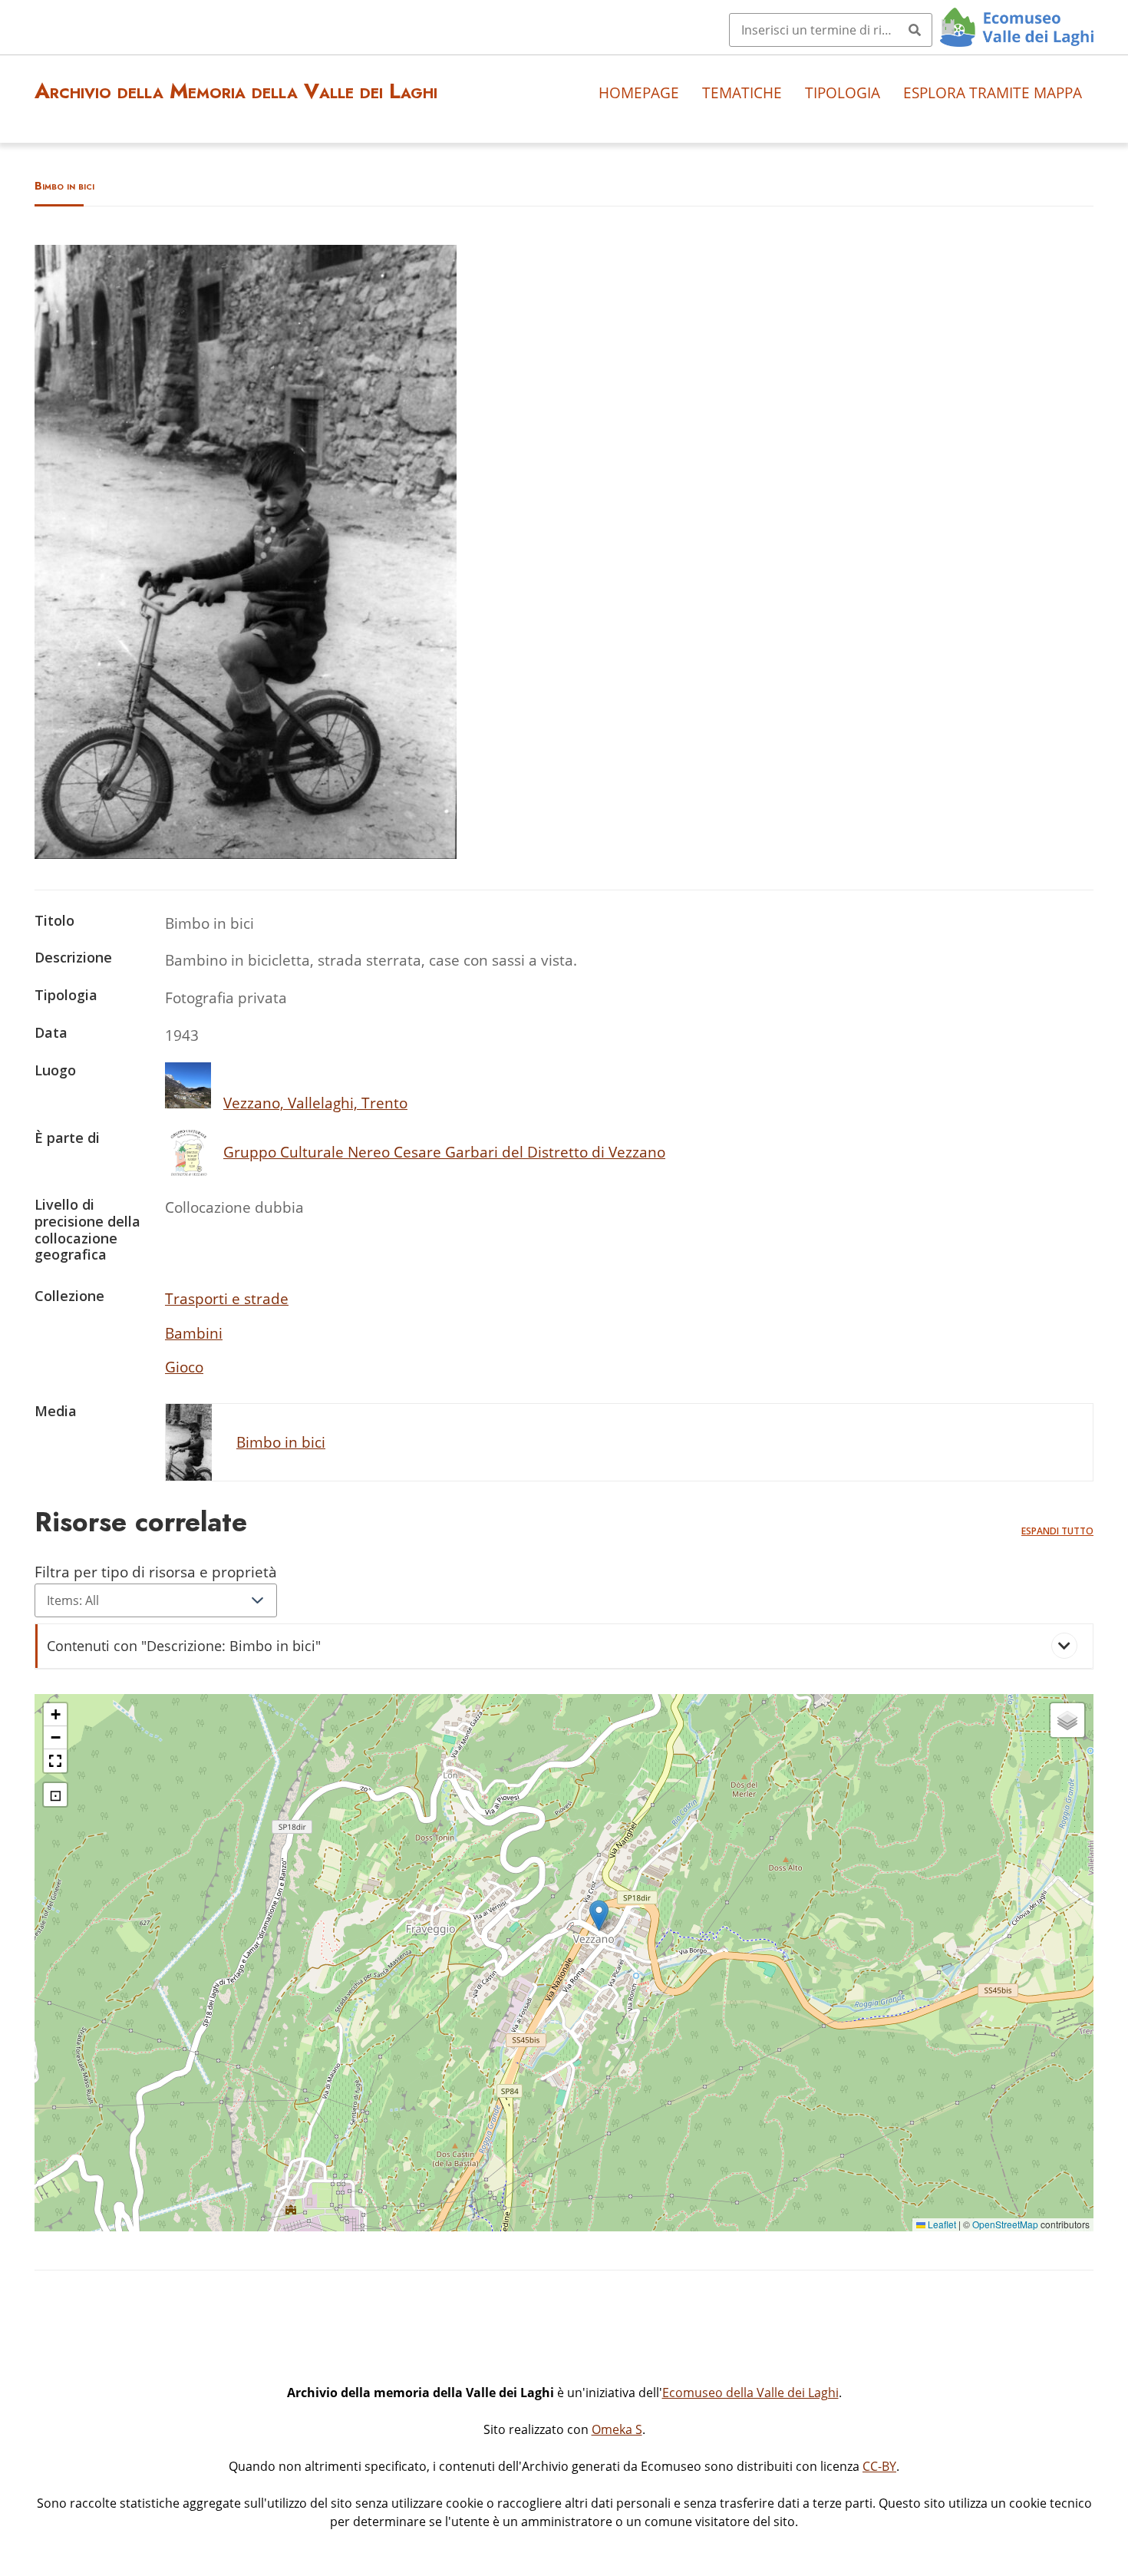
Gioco (184, 1367)
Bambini (194, 1333)
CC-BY (879, 2466)
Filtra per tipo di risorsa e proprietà (156, 1572)
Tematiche (742, 92)
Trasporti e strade (227, 1298)
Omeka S (617, 2429)
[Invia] (915, 30)
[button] (599, 1915)
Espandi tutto (1057, 1531)
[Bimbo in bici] (246, 853)
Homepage (639, 92)
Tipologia (843, 92)
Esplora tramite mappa (993, 92)
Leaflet (941, 2224)
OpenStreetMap (1005, 2224)
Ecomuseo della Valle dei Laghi (750, 2393)
